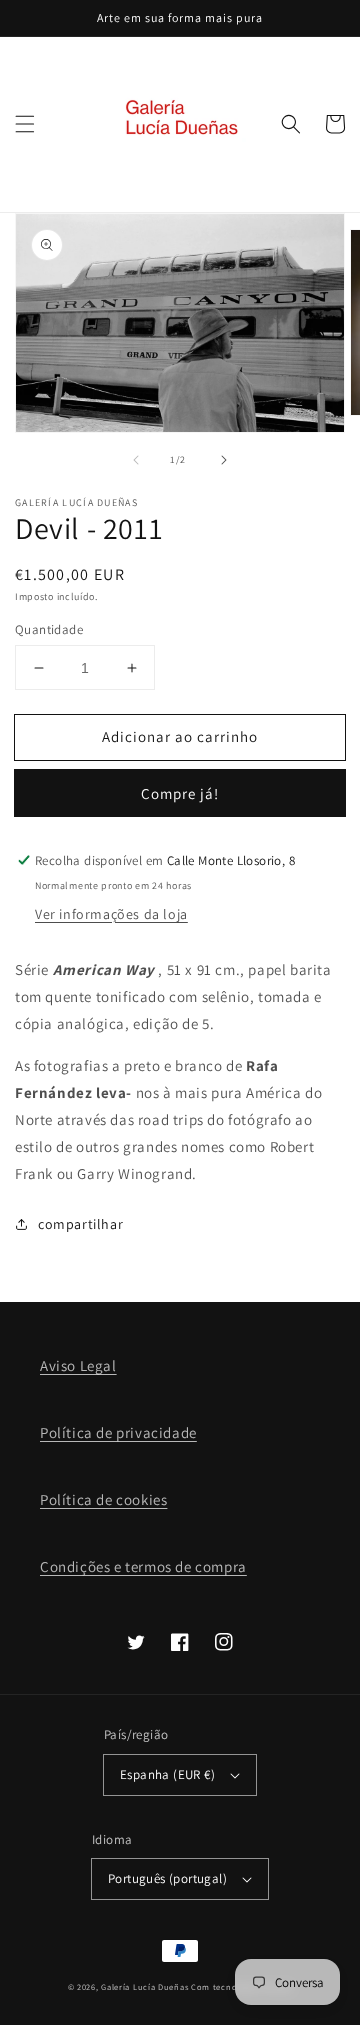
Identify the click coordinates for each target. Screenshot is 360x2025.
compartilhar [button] (80, 1224)
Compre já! (180, 793)
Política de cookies (103, 1499)
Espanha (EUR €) (167, 1774)
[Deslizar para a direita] (224, 460)
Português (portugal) (167, 1878)
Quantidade (49, 629)
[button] (25, 124)
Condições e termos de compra (143, 1566)
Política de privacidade (118, 1432)
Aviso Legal (78, 1365)
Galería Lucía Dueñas (144, 1986)
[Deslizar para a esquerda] (136, 460)
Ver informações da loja (111, 914)
